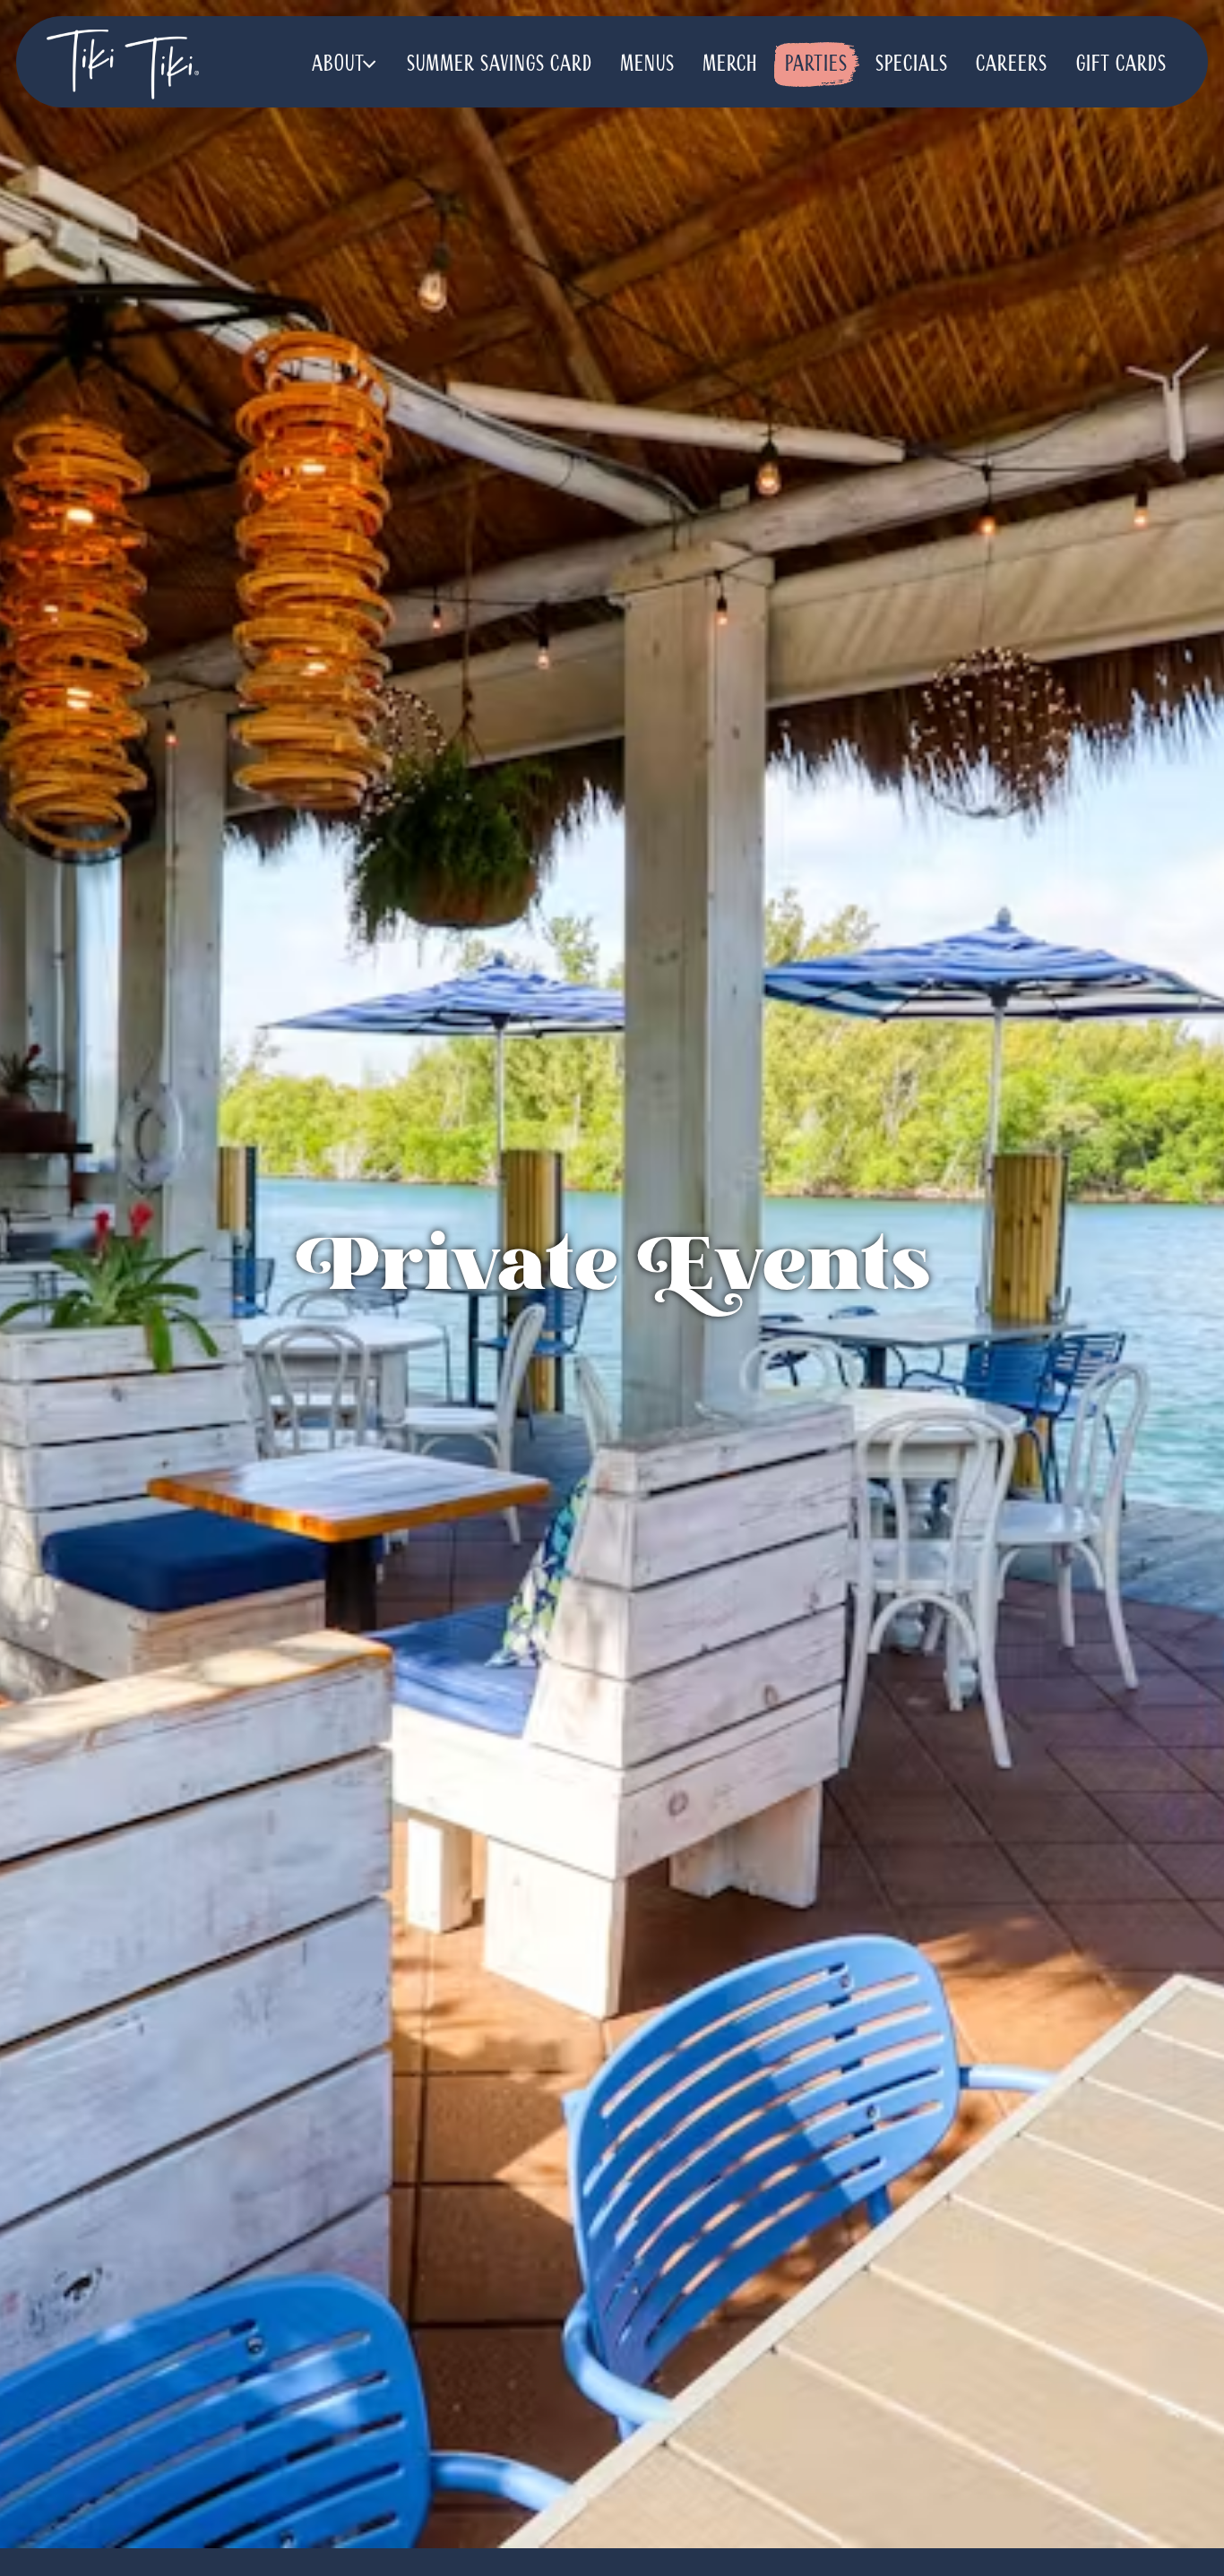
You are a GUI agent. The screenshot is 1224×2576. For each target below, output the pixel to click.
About (346, 63)
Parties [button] (816, 64)
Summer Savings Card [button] (500, 64)
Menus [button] (647, 64)
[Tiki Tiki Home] (123, 64)
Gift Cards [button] (1121, 64)
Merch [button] (730, 64)
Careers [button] (1012, 64)
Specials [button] (912, 64)
